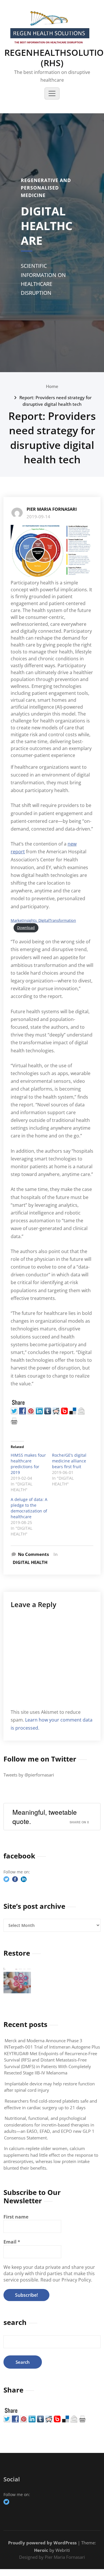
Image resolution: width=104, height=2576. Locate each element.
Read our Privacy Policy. (66, 2280)
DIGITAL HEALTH (30, 1562)
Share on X (79, 1822)
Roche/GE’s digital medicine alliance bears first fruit (69, 1461)
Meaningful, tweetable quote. (45, 1816)
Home (52, 386)
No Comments (33, 1554)
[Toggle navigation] (52, 93)
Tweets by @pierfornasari (29, 1775)
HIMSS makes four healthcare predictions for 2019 (28, 1464)
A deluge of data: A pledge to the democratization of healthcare (29, 1508)
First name (16, 2217)
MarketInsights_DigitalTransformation (43, 920)
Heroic (41, 2550)
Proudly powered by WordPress (42, 2543)
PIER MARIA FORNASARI (52, 509)
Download (26, 927)
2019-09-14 (38, 517)
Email (12, 2242)
